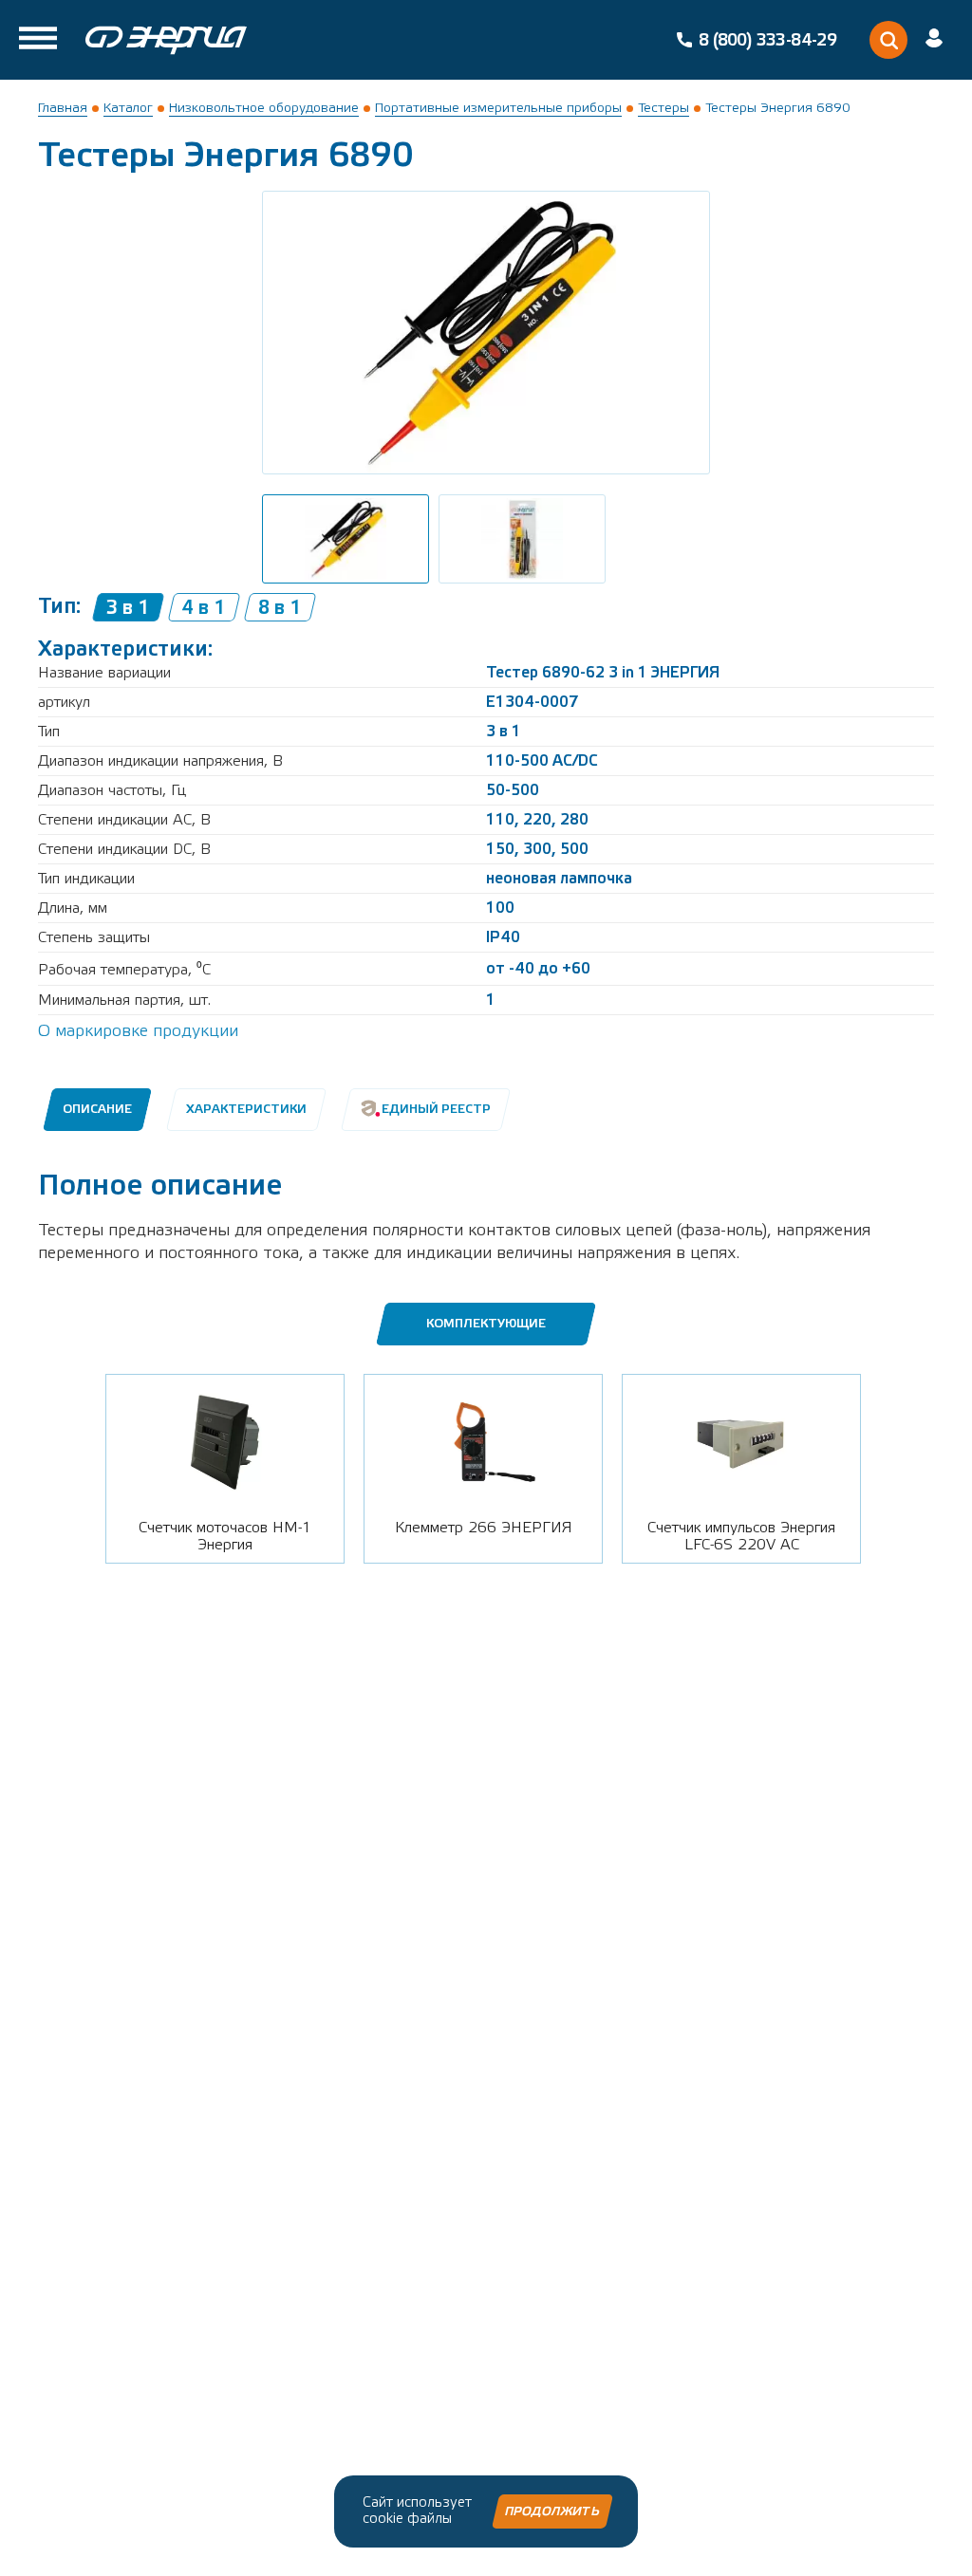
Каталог (128, 108)
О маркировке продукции (138, 1031)
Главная (63, 108)
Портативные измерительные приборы (498, 108)
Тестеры (664, 108)
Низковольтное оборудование (264, 108)
